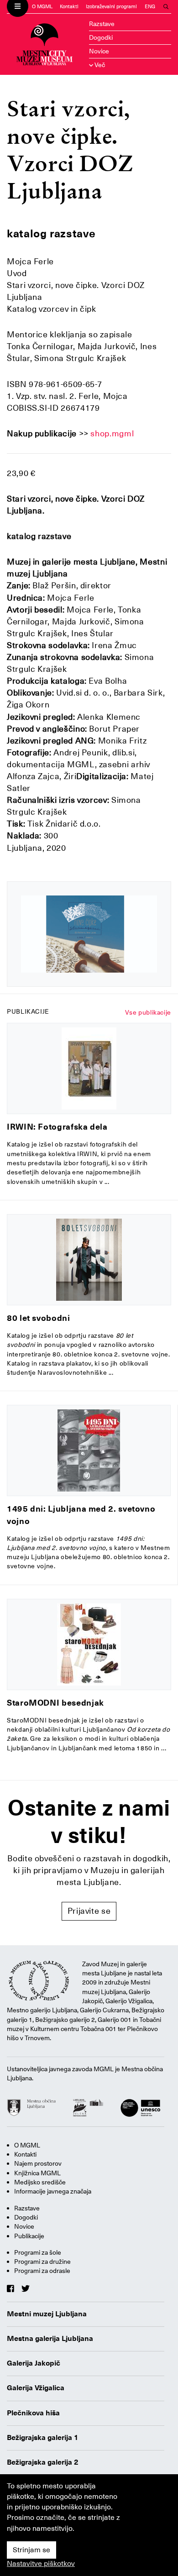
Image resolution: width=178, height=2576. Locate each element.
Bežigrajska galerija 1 (43, 2438)
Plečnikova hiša (33, 2413)
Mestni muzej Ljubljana (47, 2314)
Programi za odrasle (42, 2271)
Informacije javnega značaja (53, 2191)
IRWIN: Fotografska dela (57, 1127)
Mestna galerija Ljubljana (50, 2339)
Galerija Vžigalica (36, 2388)
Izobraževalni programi (111, 7)
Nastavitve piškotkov (41, 2564)
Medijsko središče (40, 2182)
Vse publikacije (148, 1012)
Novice (99, 51)
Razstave (102, 24)
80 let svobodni (39, 1318)
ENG (150, 7)
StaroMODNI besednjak (55, 1703)
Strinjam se (31, 2550)
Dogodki (101, 37)
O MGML (42, 7)
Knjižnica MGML (37, 2173)
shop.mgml (112, 433)
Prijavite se (89, 1911)
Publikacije (29, 2236)
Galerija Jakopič (34, 2363)
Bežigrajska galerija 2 (43, 2462)
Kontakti (69, 7)
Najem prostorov (38, 2163)
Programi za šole (38, 2252)
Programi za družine (42, 2262)
